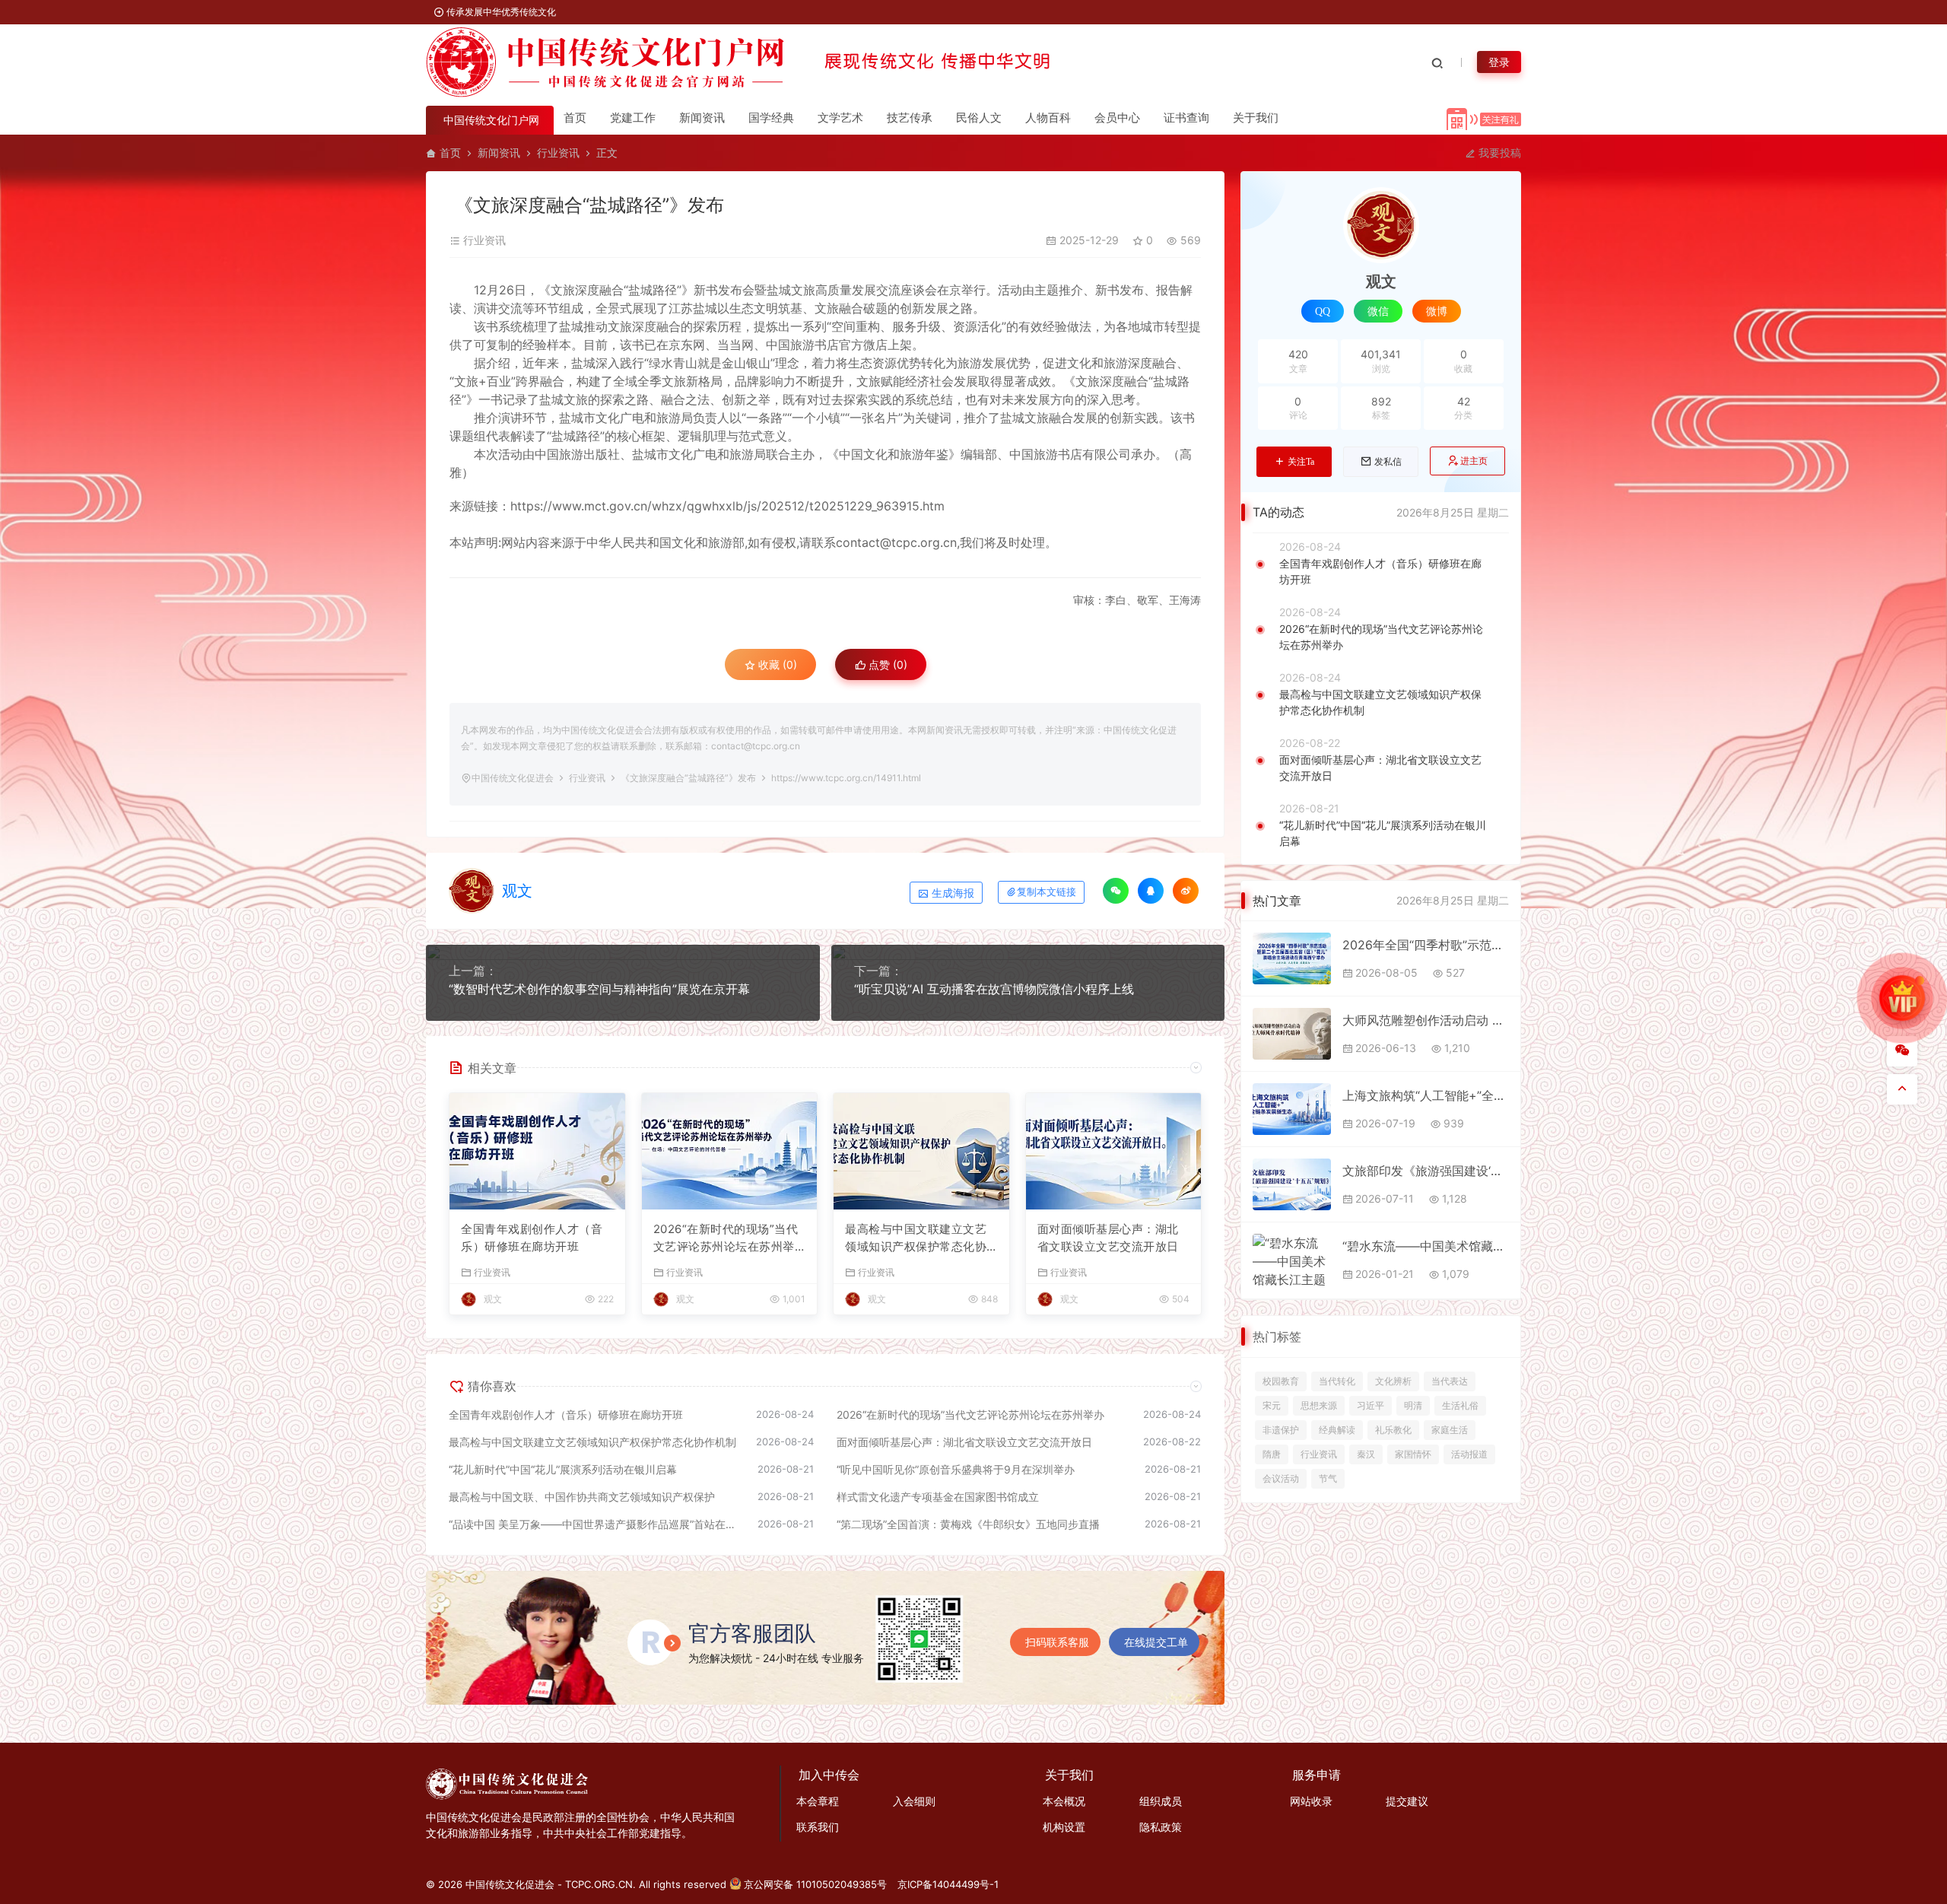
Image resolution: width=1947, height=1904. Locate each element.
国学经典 (771, 118)
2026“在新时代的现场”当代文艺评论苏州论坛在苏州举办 (726, 1238)
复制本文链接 (1047, 892)
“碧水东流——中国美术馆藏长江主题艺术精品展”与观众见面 (1426, 1246)
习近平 (1371, 1405)
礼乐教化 (1393, 1430)
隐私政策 (1161, 1827)
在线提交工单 (1156, 1642)
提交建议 (1407, 1801)
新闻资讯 (702, 118)
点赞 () (886, 664)
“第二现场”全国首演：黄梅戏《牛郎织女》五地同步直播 (968, 1524)
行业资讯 (558, 153)
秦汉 (1366, 1454)
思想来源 (1319, 1405)
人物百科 (1048, 118)
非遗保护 (1281, 1430)
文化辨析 (1393, 1381)
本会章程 (818, 1801)
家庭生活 (1450, 1430)
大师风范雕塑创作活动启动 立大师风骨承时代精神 (1426, 1020)
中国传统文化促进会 (513, 778)
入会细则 (914, 1801)
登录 (1499, 62)
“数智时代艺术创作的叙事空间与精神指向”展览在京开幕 (599, 989)
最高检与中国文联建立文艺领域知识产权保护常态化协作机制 (916, 1238)
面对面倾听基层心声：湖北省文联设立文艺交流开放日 (1108, 1238)
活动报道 (1469, 1454)
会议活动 (1281, 1478)
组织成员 (1161, 1801)
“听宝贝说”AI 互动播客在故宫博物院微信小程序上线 (994, 989)
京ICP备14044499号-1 (948, 1884)
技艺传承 (910, 118)
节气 (1328, 1478)
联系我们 (818, 1827)
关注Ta (1301, 462)
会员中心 (1117, 118)
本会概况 (1064, 1801)
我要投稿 (1498, 153)
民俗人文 (979, 118)
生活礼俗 (1460, 1405)
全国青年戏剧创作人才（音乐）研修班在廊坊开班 (532, 1238)
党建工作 (633, 118)
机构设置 (1064, 1827)
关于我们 (1256, 118)
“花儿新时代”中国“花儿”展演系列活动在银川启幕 (563, 1469)
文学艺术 (840, 118)
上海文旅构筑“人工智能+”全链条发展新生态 (1426, 1095)
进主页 (1474, 461)
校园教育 (1281, 1381)
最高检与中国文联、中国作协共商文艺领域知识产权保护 (582, 1497)
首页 (575, 118)
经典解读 (1337, 1430)
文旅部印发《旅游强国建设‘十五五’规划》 (1426, 1171)
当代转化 (1337, 1381)
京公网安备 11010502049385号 (815, 1884)
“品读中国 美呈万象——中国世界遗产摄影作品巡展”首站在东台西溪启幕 (596, 1524)
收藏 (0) (776, 664)
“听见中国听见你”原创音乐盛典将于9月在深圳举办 (956, 1469)
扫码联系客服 (1057, 1642)
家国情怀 (1413, 1454)
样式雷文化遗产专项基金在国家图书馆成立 (938, 1497)
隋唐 (1272, 1454)
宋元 (1272, 1405)
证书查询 (1186, 118)
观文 (517, 891)
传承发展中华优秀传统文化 (500, 12)
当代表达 (1450, 1381)
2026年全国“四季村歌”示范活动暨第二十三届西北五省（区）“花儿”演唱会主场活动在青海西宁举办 (1426, 945)
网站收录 (1311, 1801)
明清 (1413, 1405)
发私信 (1388, 462)
